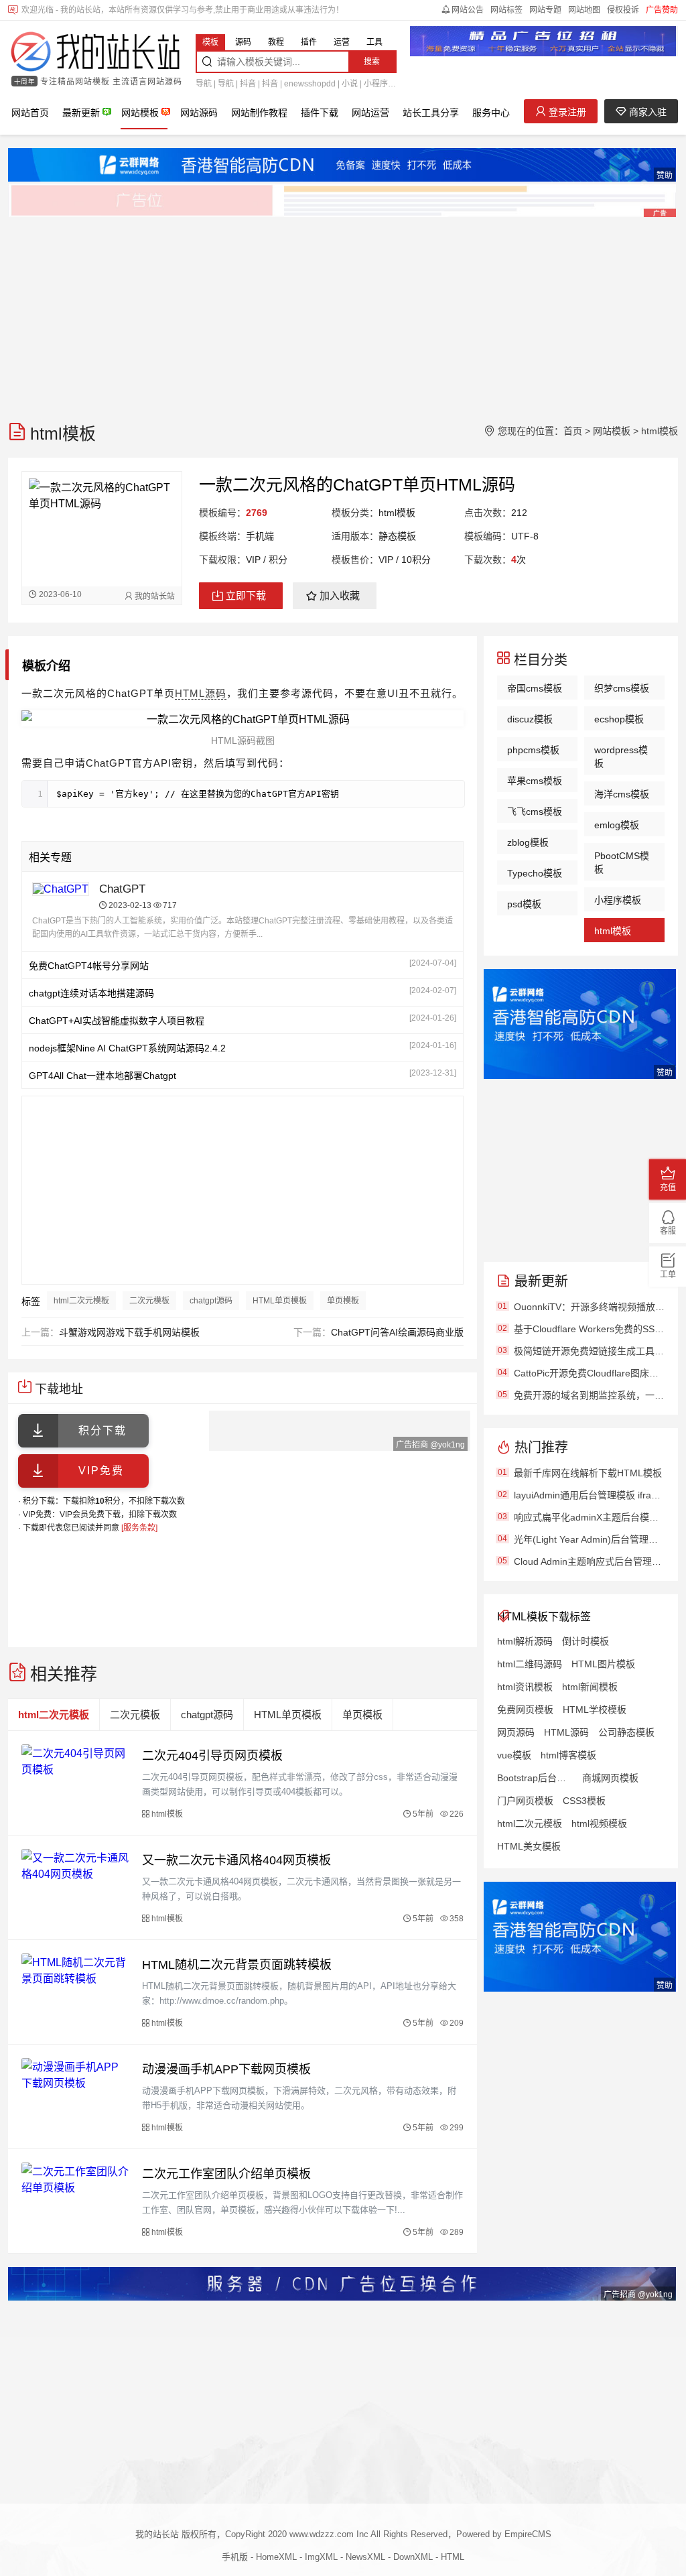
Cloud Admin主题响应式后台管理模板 (589, 1561)
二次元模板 (149, 1301)
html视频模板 (599, 1823)
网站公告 (468, 10)
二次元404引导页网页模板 (212, 1756)
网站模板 (140, 113)
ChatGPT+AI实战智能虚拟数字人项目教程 (117, 1021)
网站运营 (370, 113)
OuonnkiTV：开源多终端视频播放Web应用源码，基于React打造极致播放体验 (589, 1307)
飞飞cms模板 (535, 812)
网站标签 (506, 10)
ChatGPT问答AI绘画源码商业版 (397, 1332)
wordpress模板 (621, 757)
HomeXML (276, 2557)
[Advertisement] (343, 313)
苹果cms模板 (535, 781)
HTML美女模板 (529, 1846)
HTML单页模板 (280, 1301)
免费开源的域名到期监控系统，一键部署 (589, 1395)
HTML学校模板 (595, 1710)
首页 (573, 431)
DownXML (413, 2557)
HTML (453, 2557)
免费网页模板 (525, 1710)
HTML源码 (201, 693)
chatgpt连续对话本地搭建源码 (91, 993)
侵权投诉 (623, 10)
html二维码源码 (530, 1664)
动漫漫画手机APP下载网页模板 (226, 2069)
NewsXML (365, 2557)
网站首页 (30, 113)
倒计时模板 (586, 1641)
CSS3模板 (584, 1801)
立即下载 (246, 595)
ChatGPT (122, 889)
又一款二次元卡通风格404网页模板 (236, 1860)
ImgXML (321, 2557)
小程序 (376, 84)
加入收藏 (340, 595)
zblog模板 (528, 842)
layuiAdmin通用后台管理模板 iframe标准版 (589, 1495)
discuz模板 (530, 719)
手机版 (235, 2557)
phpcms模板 (533, 750)
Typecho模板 (535, 873)
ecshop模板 (619, 719)
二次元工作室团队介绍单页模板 (226, 2174)
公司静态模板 (626, 1732)
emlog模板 (617, 825)
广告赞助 (662, 10)
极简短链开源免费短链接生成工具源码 (589, 1351)
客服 (668, 1231)
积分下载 (102, 1430)
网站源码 (199, 113)
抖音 (248, 84)
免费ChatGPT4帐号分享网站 (89, 966)
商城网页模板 (610, 1778)
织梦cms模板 (622, 688)
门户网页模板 (525, 1801)
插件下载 (320, 113)
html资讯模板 (525, 1687)
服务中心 (491, 113)
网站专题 (545, 10)
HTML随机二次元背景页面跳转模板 (237, 1965)
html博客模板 (568, 1755)
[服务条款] (139, 1528)
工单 (668, 1275)
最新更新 (81, 113)
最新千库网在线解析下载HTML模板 (588, 1473)
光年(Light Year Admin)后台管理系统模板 (589, 1539)
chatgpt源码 (211, 1301)
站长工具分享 (431, 113)
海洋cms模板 (622, 794)
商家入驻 (646, 112)
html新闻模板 (590, 1687)
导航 (204, 84)
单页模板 (343, 1301)
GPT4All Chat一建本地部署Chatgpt (102, 1076)
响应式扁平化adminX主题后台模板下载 (589, 1517)
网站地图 (584, 10)
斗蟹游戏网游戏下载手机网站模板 (129, 1332)
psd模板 (524, 904)
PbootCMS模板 (622, 862)
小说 (350, 84)
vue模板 (514, 1755)
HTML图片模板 (603, 1664)
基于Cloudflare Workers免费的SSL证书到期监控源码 (589, 1329)
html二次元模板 (81, 1301)
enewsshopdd (310, 84)
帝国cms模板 (535, 688)
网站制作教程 (259, 113)
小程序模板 (618, 900)
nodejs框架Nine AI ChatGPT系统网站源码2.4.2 (127, 1048)
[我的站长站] (95, 53)
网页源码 (516, 1732)
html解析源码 (525, 1641)
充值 (668, 1187)
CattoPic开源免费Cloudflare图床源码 (589, 1373)
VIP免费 (101, 1471)
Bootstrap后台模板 (535, 1778)
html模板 (660, 431)
